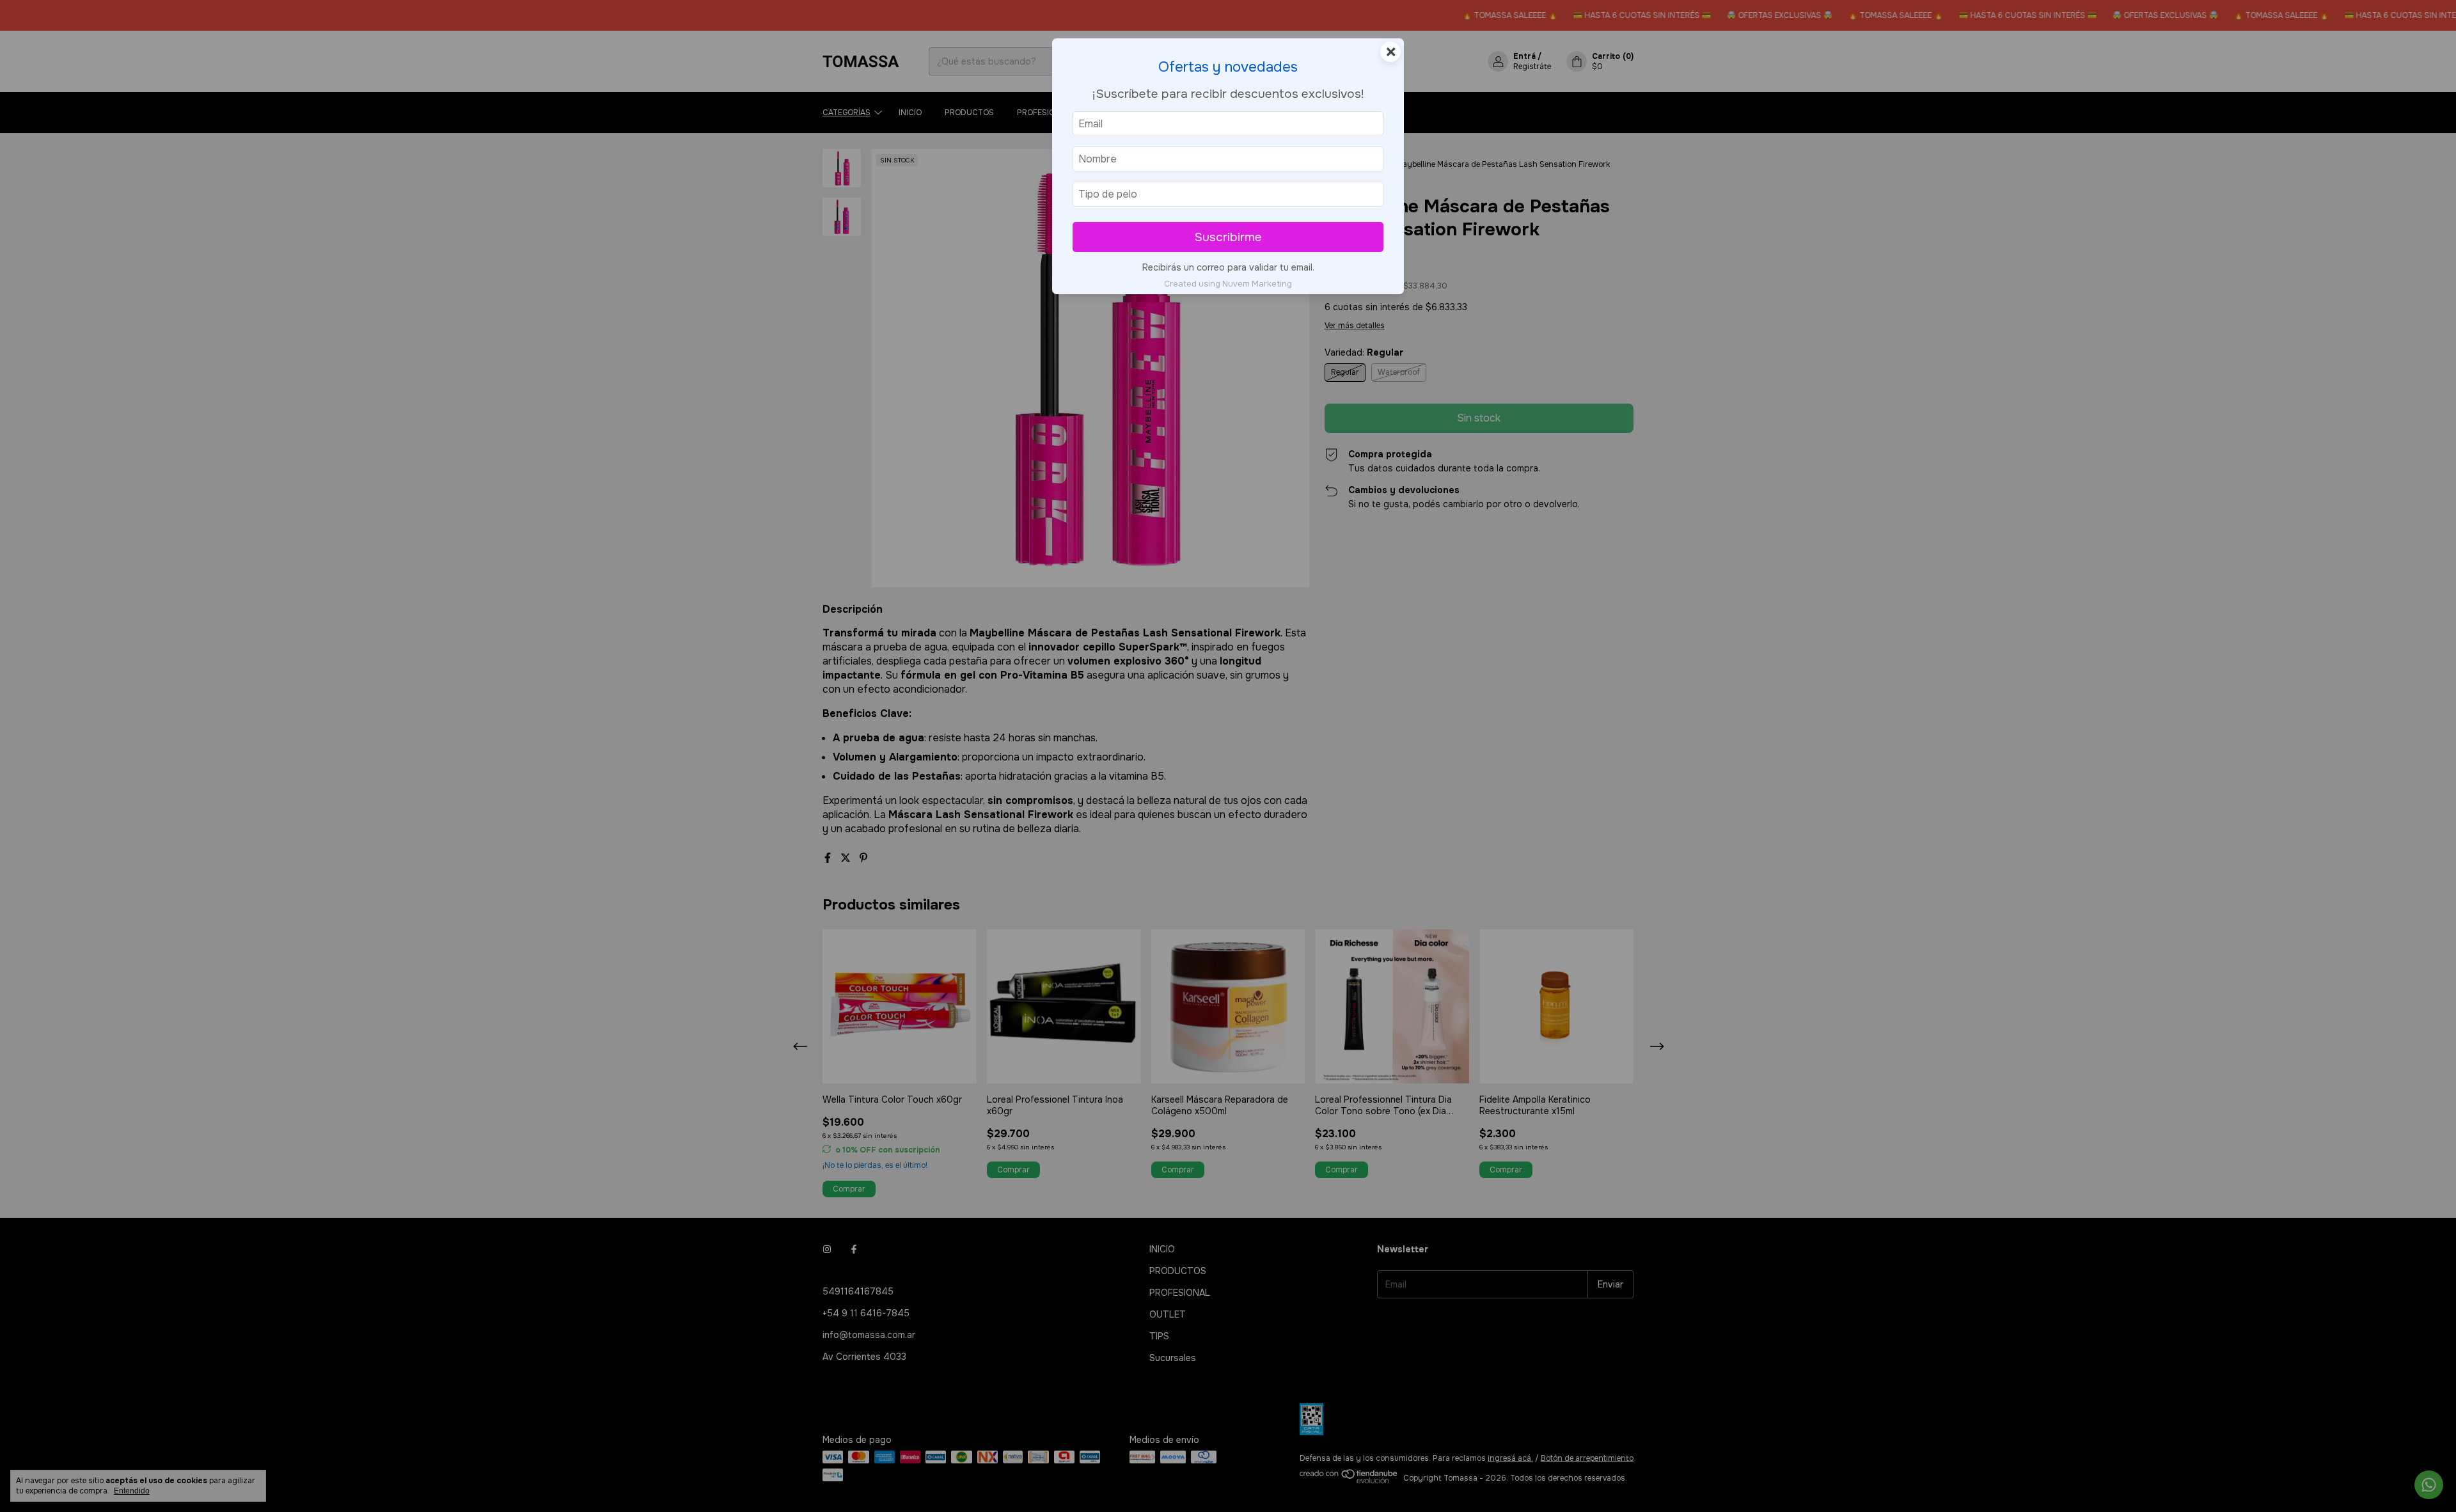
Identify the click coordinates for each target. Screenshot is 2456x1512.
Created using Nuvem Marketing (1228, 284)
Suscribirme (1228, 237)
